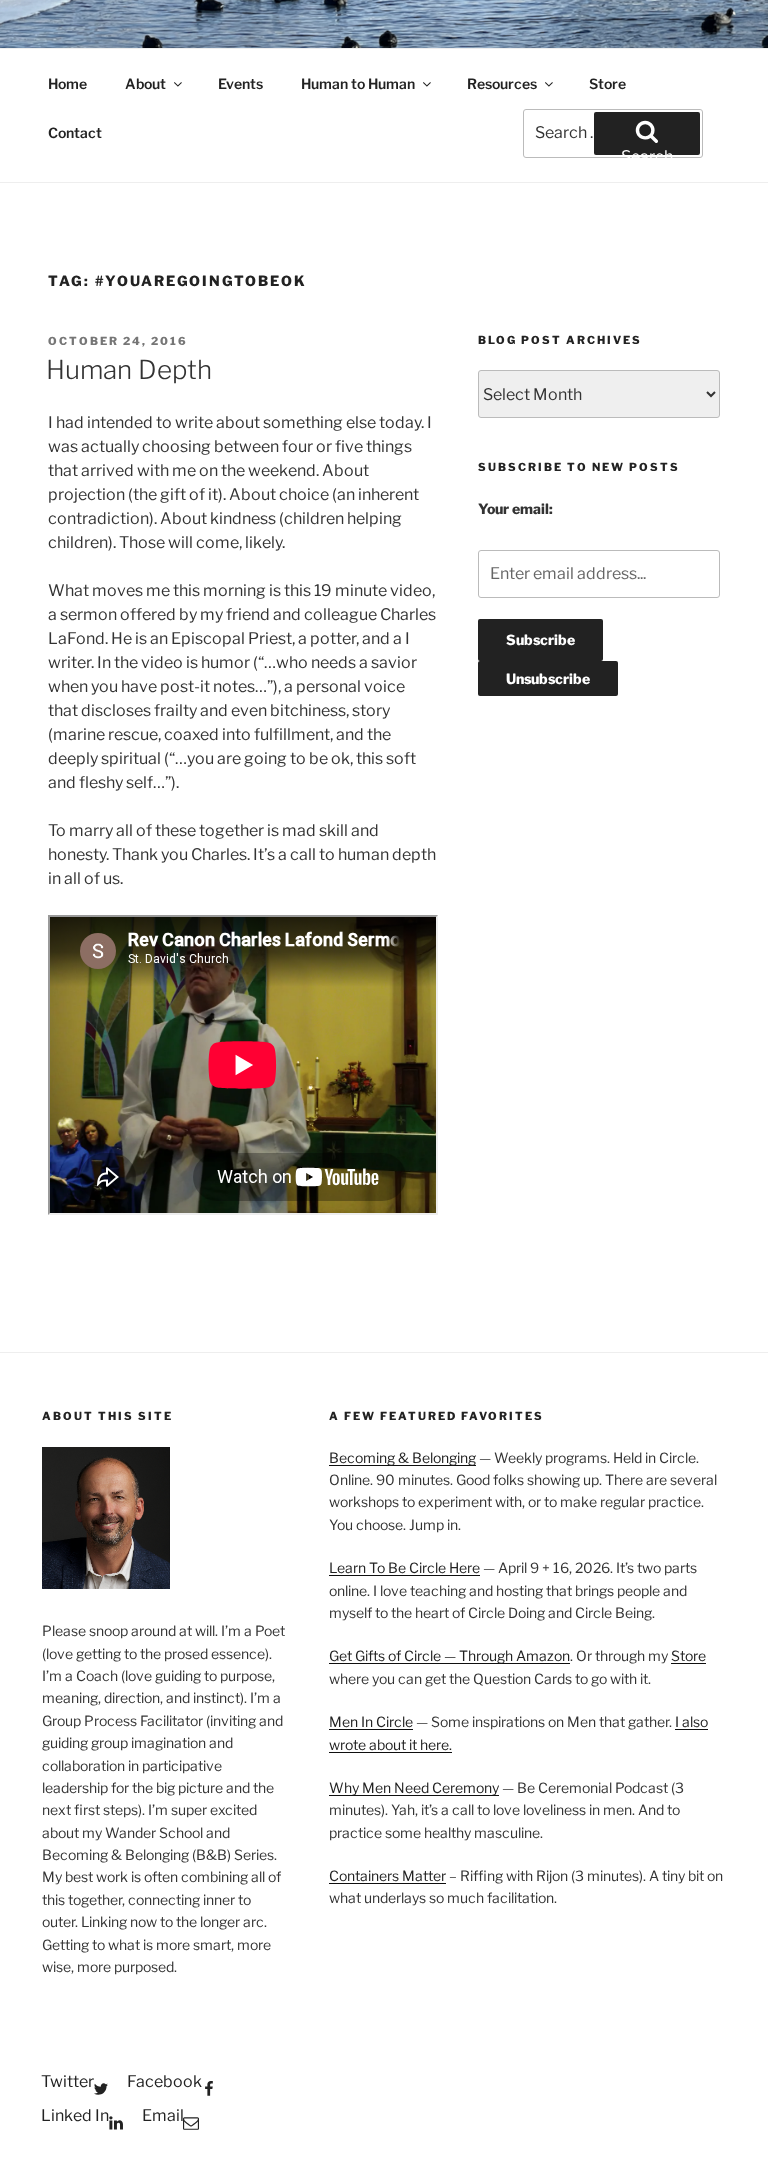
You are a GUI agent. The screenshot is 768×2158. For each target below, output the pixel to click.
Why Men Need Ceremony (414, 1787)
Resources (502, 83)
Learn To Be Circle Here (404, 1567)
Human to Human (358, 83)
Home (67, 83)
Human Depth (129, 369)
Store (607, 83)
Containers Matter (387, 1875)
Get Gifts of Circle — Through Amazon (449, 1655)
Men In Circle (371, 1721)
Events (240, 83)
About (145, 83)
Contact (75, 132)
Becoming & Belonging (402, 1457)
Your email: (515, 508)
